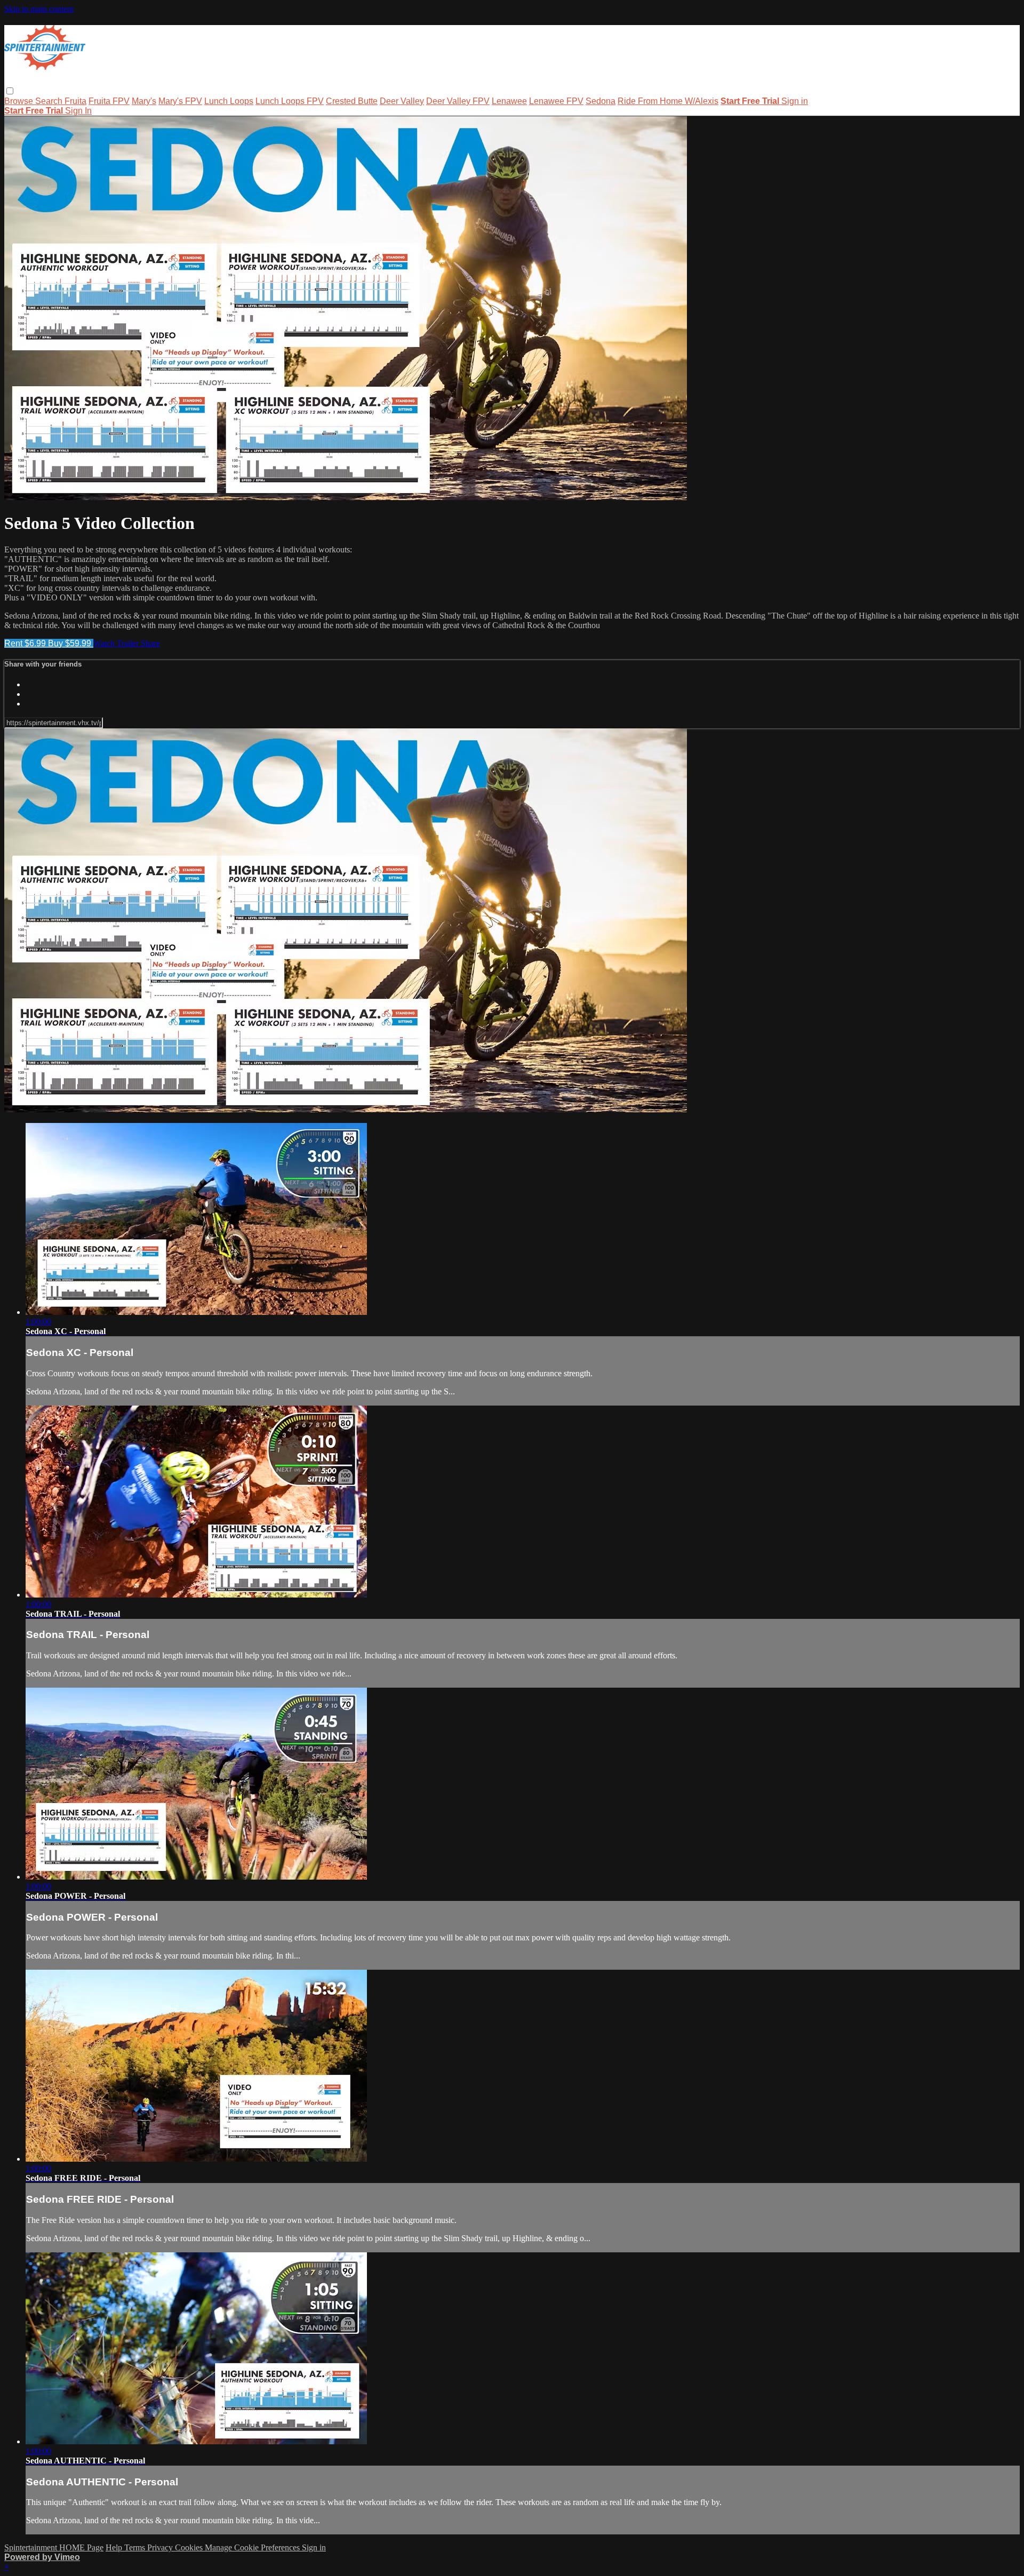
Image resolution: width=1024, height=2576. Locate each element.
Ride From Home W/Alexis (668, 101)
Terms (136, 2547)
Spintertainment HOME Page (54, 2547)
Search (50, 101)
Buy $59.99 (71, 643)
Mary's (144, 101)
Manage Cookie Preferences (253, 2547)
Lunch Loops (229, 101)
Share (150, 643)
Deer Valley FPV (458, 101)
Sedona (601, 101)
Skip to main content (39, 9)
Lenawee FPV (556, 101)
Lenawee (509, 101)
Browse (20, 101)
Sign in (795, 101)
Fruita (75, 101)
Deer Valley (402, 101)
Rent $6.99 (26, 643)
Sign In (78, 111)
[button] (10, 91)
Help (115, 2547)
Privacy (161, 2547)
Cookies (190, 2547)
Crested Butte (352, 101)
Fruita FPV (109, 101)
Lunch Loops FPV (290, 101)
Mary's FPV (180, 101)
